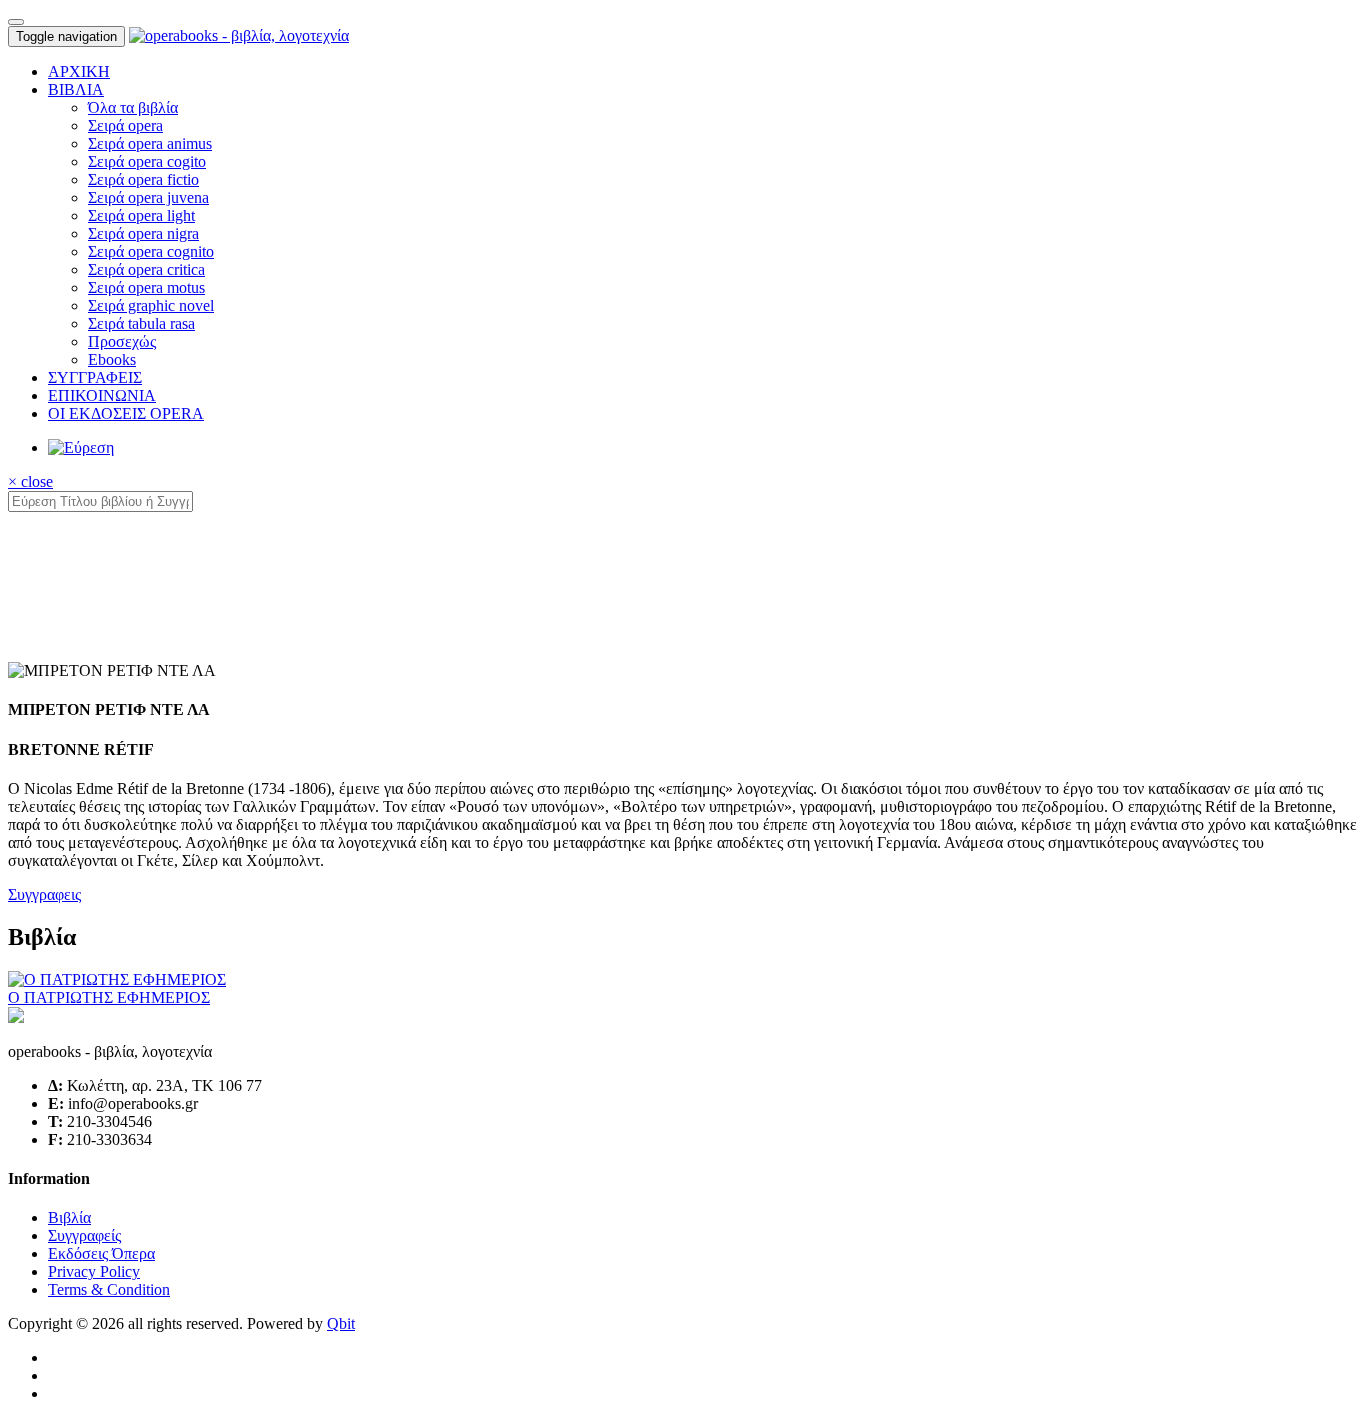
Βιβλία (69, 1217)
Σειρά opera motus (146, 287)
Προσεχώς (122, 341)
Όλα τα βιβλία (133, 107)
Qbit (341, 1323)
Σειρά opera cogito (147, 161)
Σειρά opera (125, 125)
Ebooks (112, 359)
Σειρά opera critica (146, 269)
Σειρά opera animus (150, 143)
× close (30, 481)
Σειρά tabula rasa (141, 323)
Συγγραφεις (44, 894)
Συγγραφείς (84, 1235)
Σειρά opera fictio (143, 179)
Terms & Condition (109, 1289)
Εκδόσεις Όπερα (101, 1253)
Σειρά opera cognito (151, 251)
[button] (76, 89)
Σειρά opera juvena (148, 197)
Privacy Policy (94, 1271)
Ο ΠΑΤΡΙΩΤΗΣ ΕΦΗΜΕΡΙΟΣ (109, 997)
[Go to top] (16, 22)
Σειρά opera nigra (143, 233)
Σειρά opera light (141, 215)
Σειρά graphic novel (151, 305)
